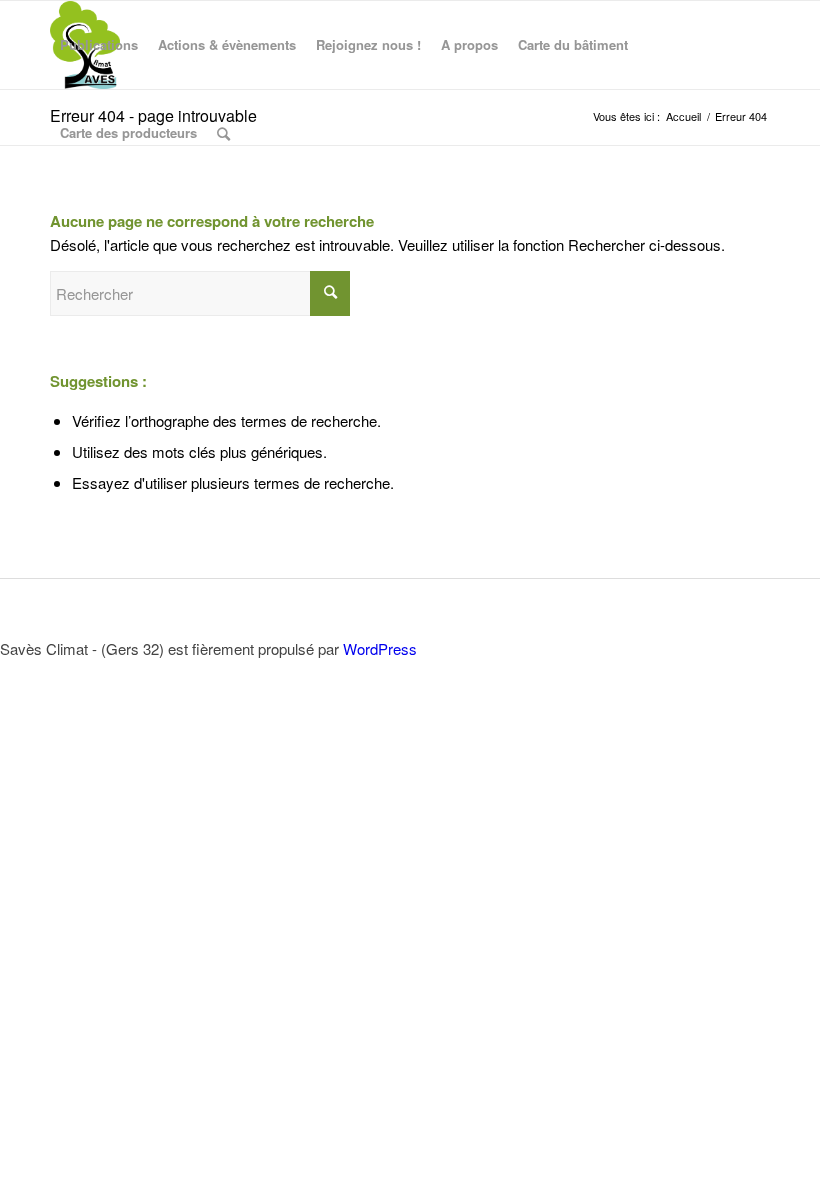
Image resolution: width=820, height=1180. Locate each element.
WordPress (380, 648)
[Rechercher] (223, 133)
